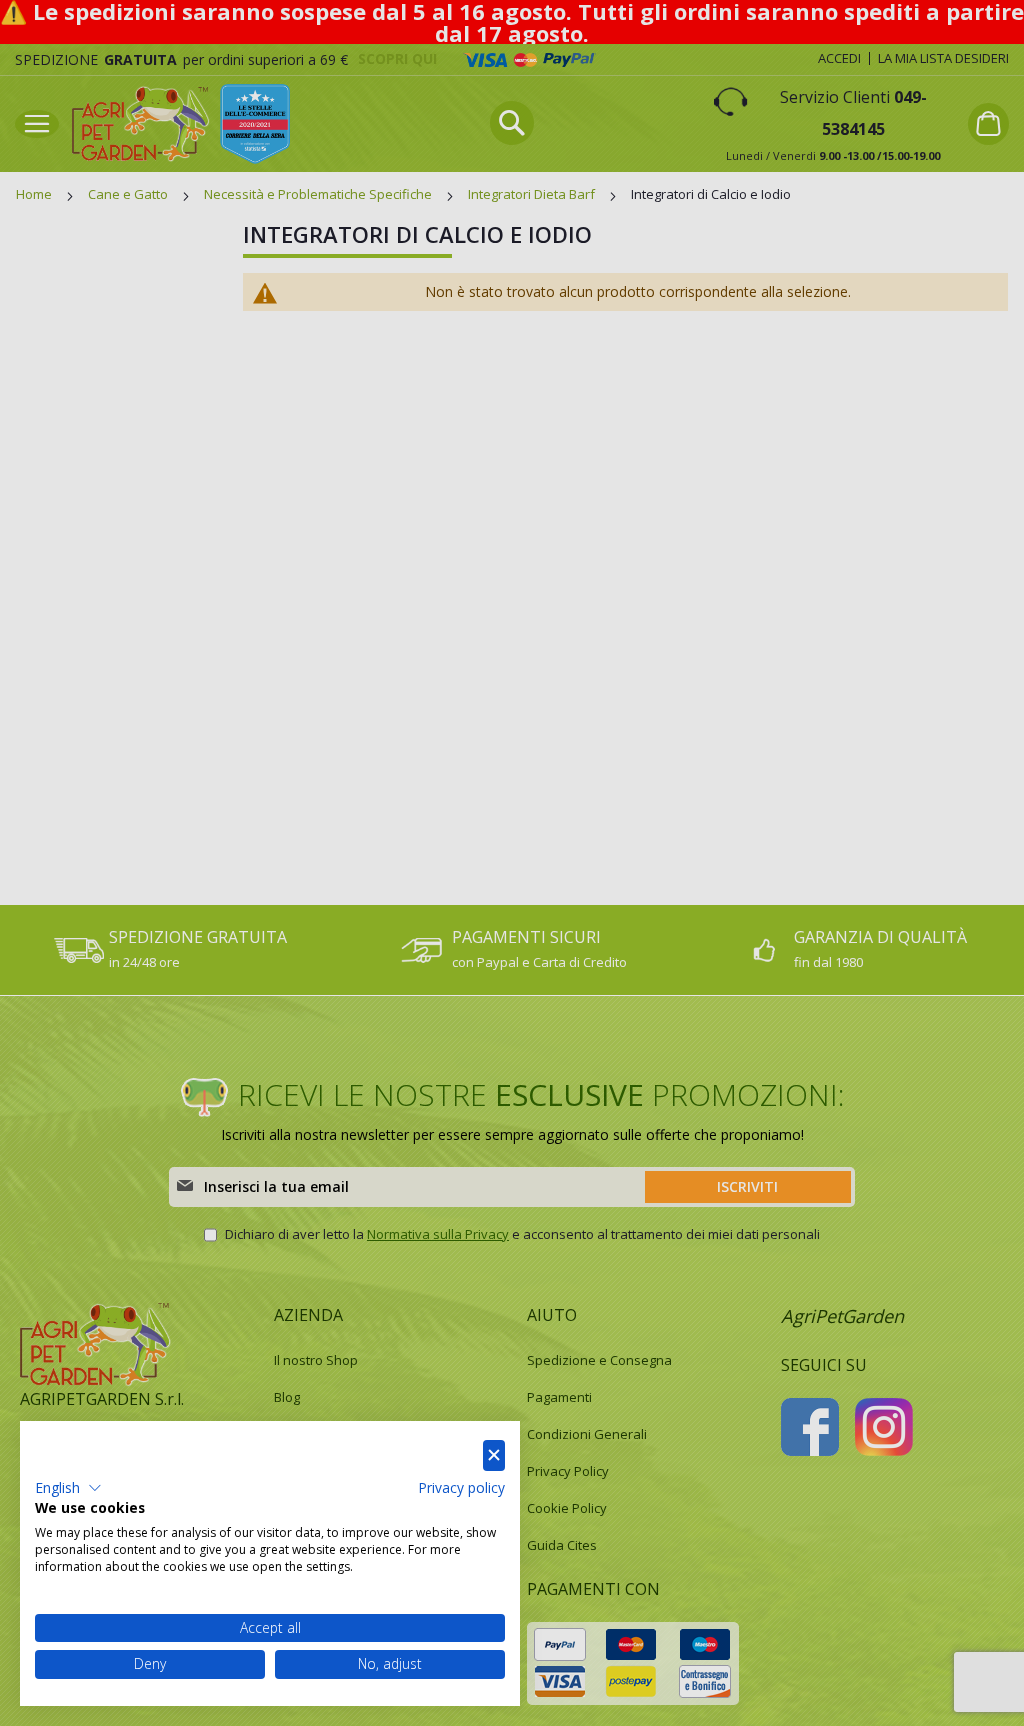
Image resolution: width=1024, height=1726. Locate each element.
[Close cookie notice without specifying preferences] (494, 1455)
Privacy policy (461, 1487)
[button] (68, 1488)
